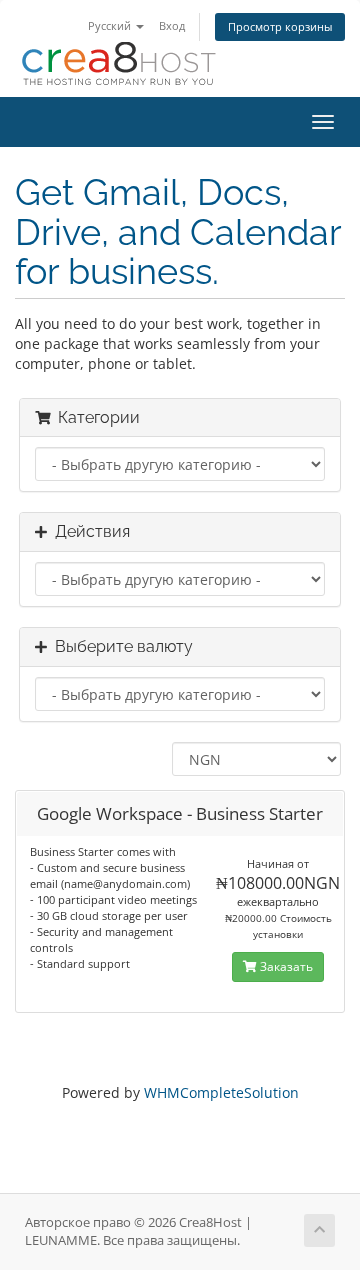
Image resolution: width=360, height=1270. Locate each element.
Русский (111, 25)
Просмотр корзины (280, 26)
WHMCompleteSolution (221, 1092)
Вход (172, 25)
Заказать (285, 966)
